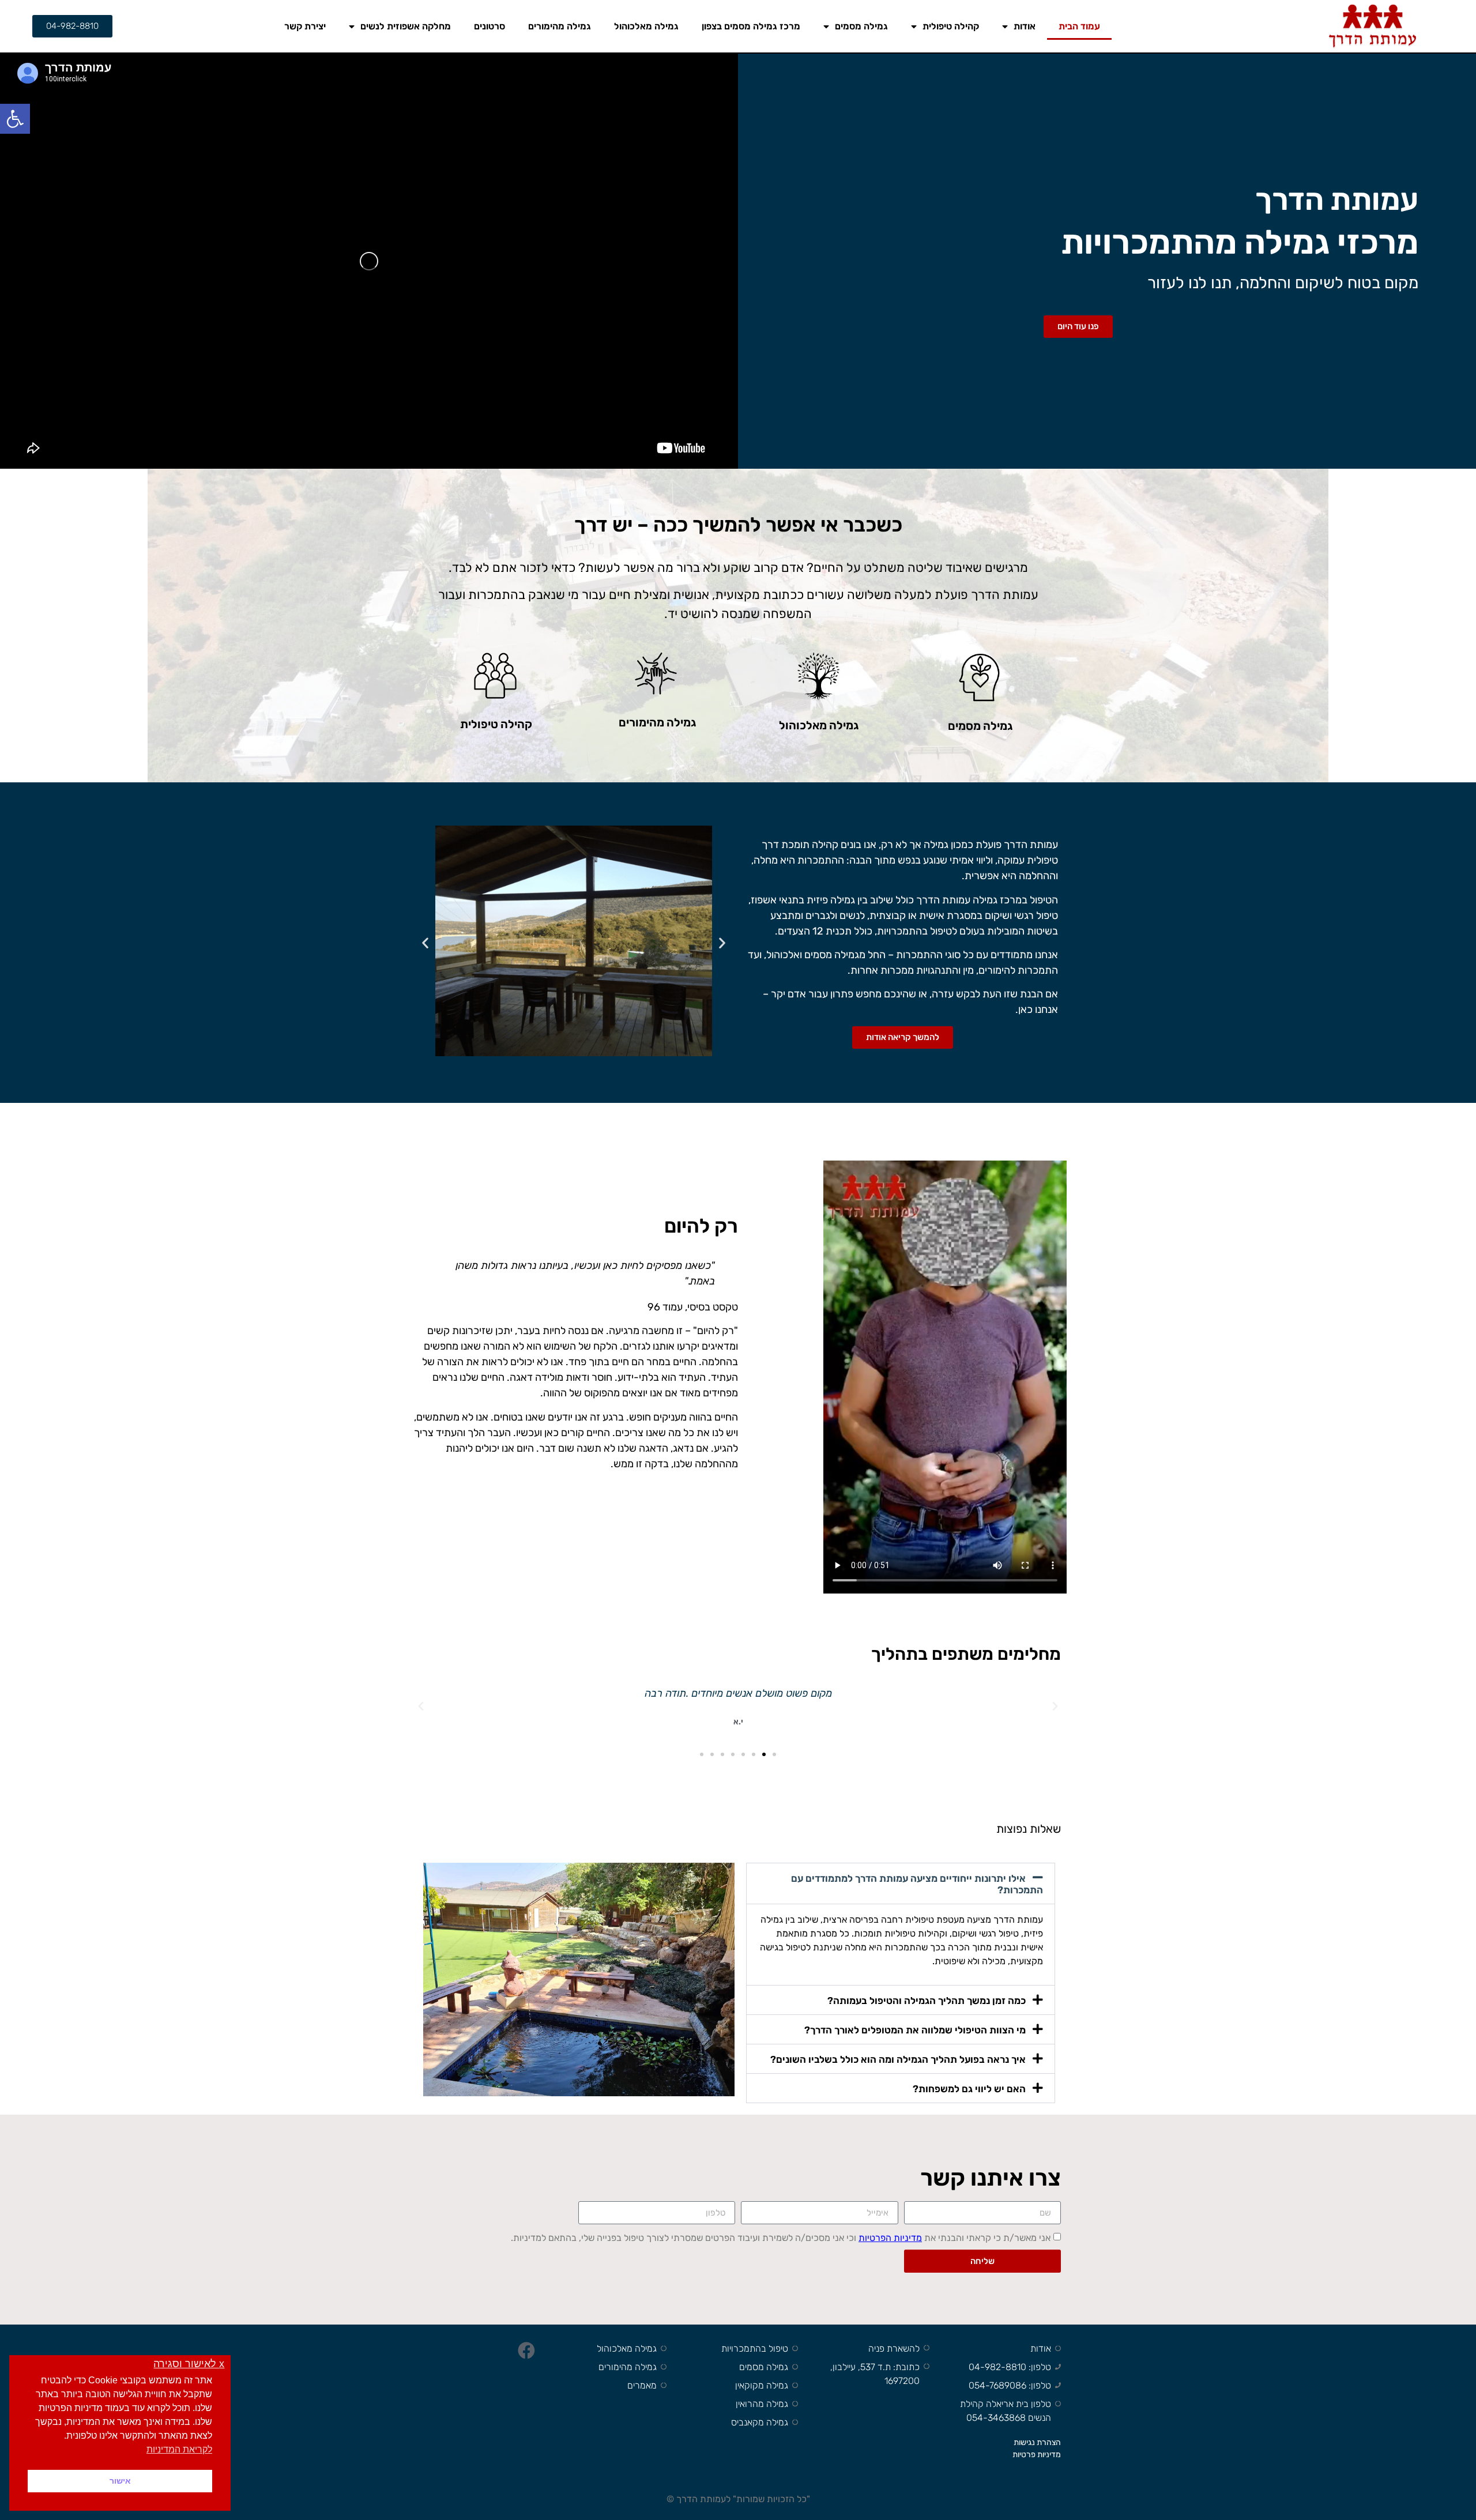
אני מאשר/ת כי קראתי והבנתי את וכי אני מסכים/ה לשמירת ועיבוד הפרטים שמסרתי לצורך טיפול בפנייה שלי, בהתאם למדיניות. (781, 2238)
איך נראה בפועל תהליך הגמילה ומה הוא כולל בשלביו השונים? (898, 2059)
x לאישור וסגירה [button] (189, 2364)
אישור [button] (120, 2481)
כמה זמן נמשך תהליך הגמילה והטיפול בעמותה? (927, 2001)
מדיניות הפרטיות (890, 2238)
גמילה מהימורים (560, 26)
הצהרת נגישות (1037, 2442)
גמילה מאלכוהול (646, 26)
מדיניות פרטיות (1037, 2455)
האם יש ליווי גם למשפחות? (969, 2089)
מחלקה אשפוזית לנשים (406, 26)
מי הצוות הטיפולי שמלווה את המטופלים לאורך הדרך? (915, 2030)
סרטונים (490, 26)
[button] (15, 119)
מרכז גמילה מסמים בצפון (751, 26)
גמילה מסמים (861, 26)
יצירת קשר (305, 26)
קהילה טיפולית (951, 26)
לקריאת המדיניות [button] (179, 2449)
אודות (1025, 26)
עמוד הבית (1079, 26)
